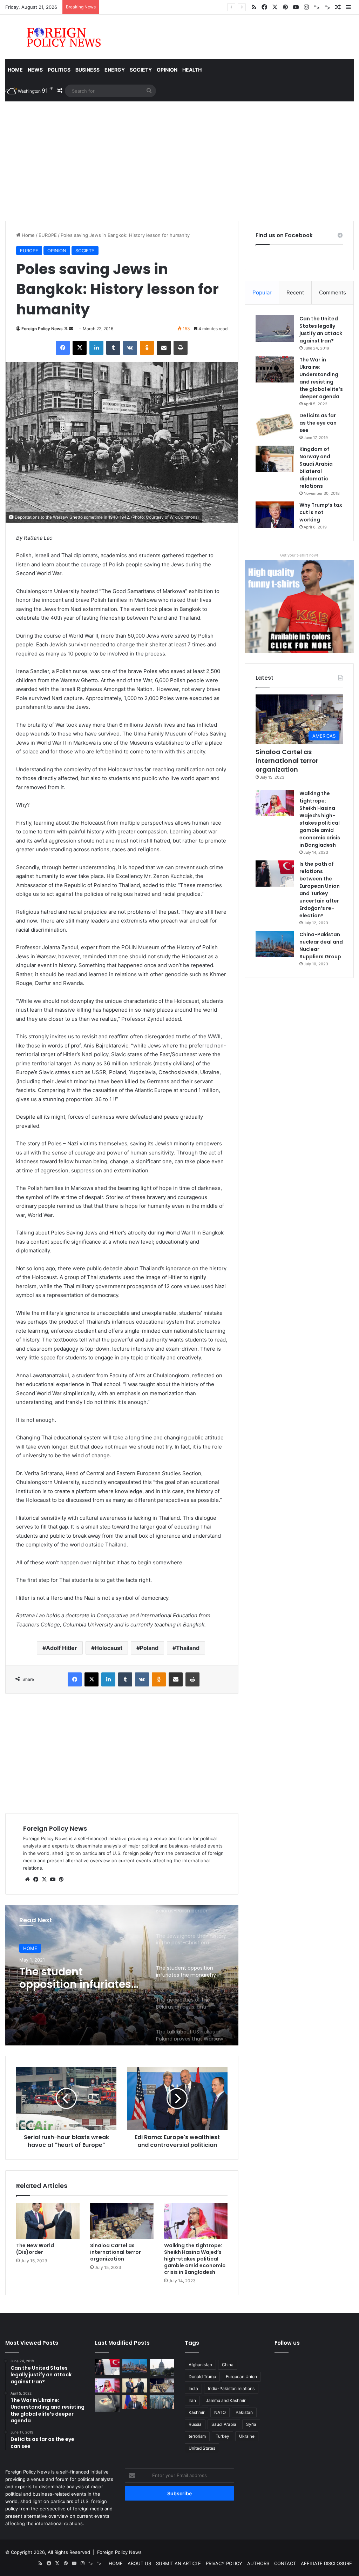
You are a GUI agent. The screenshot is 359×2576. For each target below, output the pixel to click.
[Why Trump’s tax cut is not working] (275, 515)
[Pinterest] (61, 1879)
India (193, 2388)
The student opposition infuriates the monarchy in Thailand (75, 1978)
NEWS (35, 70)
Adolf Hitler (62, 1648)
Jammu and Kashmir (226, 2400)
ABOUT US (139, 2563)
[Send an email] (71, 329)
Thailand (188, 1648)
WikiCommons (184, 517)
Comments (333, 292)
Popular (262, 292)
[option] (122, 1975)
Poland (149, 1648)
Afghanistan (200, 2365)
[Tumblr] (113, 348)
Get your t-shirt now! (299, 555)
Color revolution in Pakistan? (134, 7)
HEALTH (192, 70)
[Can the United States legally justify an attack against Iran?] (275, 328)
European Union (241, 2377)
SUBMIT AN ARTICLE (178, 2563)
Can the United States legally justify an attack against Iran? (321, 330)
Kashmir (197, 2412)
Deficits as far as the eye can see (318, 423)
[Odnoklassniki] (147, 348)
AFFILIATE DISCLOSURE (326, 2563)
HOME (30, 1948)
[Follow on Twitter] (66, 329)
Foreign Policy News (42, 329)
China (228, 2365)
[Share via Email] (164, 348)
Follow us (287, 2343)
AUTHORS (258, 2563)
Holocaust (109, 1648)
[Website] (27, 1879)
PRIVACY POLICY (224, 2563)
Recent (295, 292)
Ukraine (247, 2436)
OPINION (167, 70)
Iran (192, 2400)
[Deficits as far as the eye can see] (275, 425)
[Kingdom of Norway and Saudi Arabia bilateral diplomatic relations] (275, 459)
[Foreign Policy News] (55, 37)
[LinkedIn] (96, 348)
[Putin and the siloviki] (135, 2402)
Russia (195, 2424)
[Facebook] (63, 348)
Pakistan (244, 2412)
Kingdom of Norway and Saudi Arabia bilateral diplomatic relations (316, 468)
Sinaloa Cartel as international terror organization (116, 2252)
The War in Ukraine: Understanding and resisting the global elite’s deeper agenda (321, 378)
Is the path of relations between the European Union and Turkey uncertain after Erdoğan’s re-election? (320, 890)
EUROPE (48, 235)
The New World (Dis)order (35, 2249)
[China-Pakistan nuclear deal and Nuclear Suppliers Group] (275, 944)
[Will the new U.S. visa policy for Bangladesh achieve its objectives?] (162, 2402)
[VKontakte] (130, 348)
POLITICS (59, 70)
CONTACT (285, 2563)
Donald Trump (202, 2377)
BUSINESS (87, 70)
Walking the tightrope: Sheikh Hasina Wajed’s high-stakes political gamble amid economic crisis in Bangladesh (195, 2259)
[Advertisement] (179, 161)
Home (15, 70)
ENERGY (115, 70)
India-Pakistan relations (231, 2388)
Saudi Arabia (224, 2424)
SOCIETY (141, 70)
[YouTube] (53, 1879)
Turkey (222, 2436)
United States (202, 2448)
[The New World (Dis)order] (48, 2221)
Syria (251, 2424)
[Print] (181, 348)
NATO (220, 2412)
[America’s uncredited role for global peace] (162, 2367)
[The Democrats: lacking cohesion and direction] (107, 2404)
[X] (80, 348)
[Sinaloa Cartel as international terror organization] (122, 2221)
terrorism (197, 2436)
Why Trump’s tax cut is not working (321, 512)
